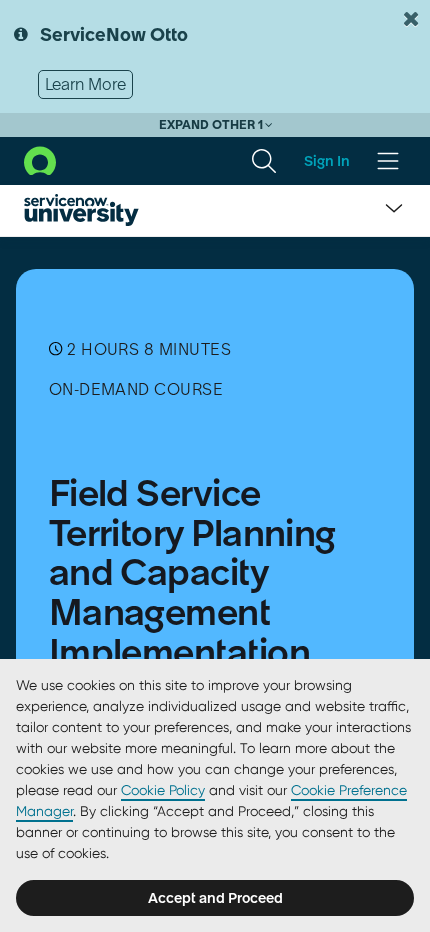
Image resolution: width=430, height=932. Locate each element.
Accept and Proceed (215, 898)
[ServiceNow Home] (40, 159)
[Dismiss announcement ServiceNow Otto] (411, 19)
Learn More (85, 84)
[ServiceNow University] (81, 210)
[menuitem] (264, 161)
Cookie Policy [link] (163, 790)
